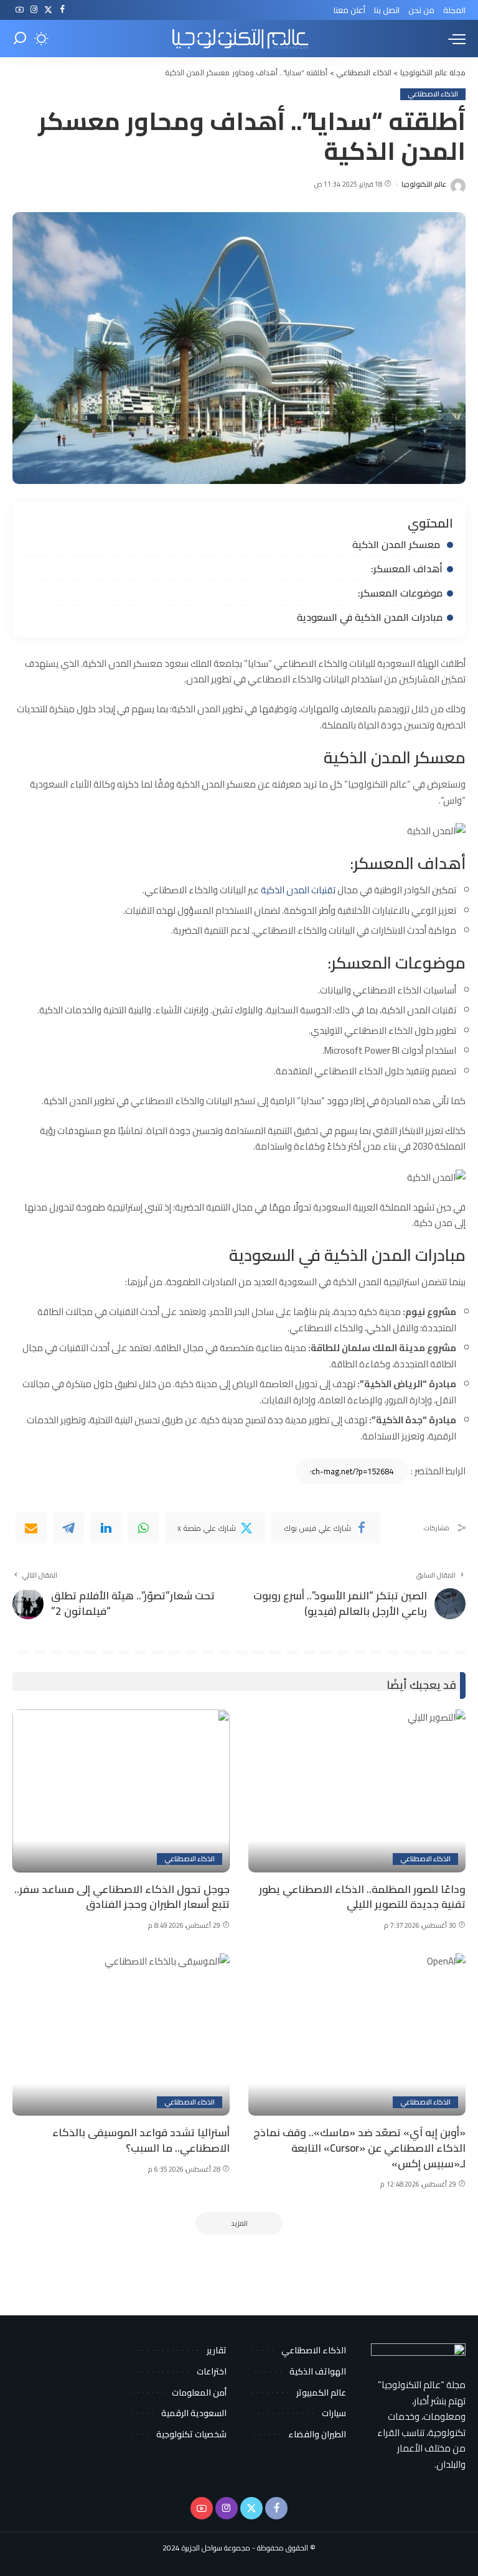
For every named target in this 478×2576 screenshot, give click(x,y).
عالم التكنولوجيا (424, 184)
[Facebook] (63, 10)
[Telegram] (68, 1528)
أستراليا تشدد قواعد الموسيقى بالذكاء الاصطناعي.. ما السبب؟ (141, 2140)
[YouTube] (20, 10)
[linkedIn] (106, 1528)
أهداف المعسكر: (407, 569)
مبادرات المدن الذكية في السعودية (370, 617)
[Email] (31, 1528)
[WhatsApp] (143, 1528)
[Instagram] (34, 10)
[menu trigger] (454, 39)
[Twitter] (48, 10)
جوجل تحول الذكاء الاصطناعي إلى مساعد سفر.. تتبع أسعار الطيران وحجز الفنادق (122, 1897)
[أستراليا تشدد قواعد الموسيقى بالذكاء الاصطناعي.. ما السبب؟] (121, 2035)
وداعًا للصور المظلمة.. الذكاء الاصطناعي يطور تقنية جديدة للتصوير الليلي (362, 1897)
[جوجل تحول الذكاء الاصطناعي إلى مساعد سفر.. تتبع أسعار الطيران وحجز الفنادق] (121, 1791)
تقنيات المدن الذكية (299, 890)
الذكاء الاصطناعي (433, 94)
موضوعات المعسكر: (400, 593)
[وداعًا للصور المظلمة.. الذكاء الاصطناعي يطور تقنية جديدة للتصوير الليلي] (357, 1791)
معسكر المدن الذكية (397, 544)
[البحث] (20, 39)
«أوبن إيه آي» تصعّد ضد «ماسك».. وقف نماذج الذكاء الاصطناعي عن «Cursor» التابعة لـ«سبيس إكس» (359, 2148)
